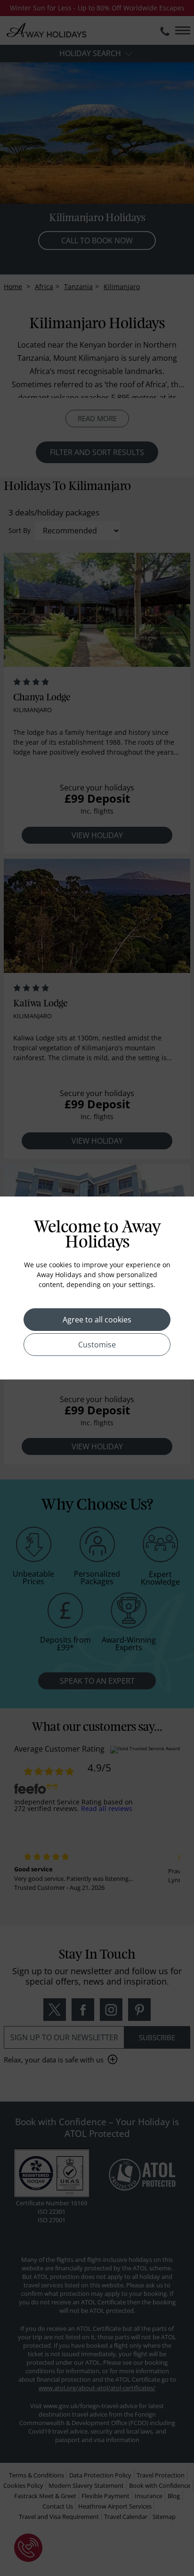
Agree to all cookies (97, 1320)
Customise (97, 1345)
